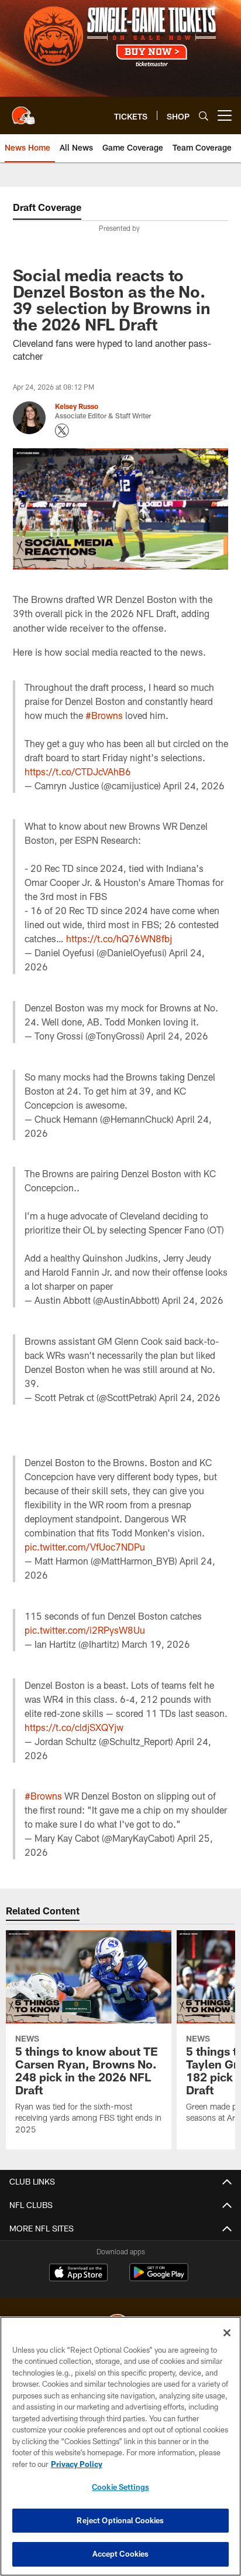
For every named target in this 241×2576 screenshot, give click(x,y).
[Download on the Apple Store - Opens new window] (78, 2274)
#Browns (104, 715)
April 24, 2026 (194, 786)
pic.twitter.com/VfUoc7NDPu (85, 1547)
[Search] (204, 116)
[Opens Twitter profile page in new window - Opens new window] (62, 431)
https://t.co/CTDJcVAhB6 (78, 771)
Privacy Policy (77, 2464)
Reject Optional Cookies (120, 2520)
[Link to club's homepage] (23, 111)
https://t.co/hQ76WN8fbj (119, 938)
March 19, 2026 (156, 1644)
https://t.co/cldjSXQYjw (74, 1727)
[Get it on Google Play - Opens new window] (159, 2278)
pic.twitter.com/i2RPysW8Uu (85, 1630)
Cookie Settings (120, 2487)
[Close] (227, 2333)
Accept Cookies (121, 2554)
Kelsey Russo (77, 406)
